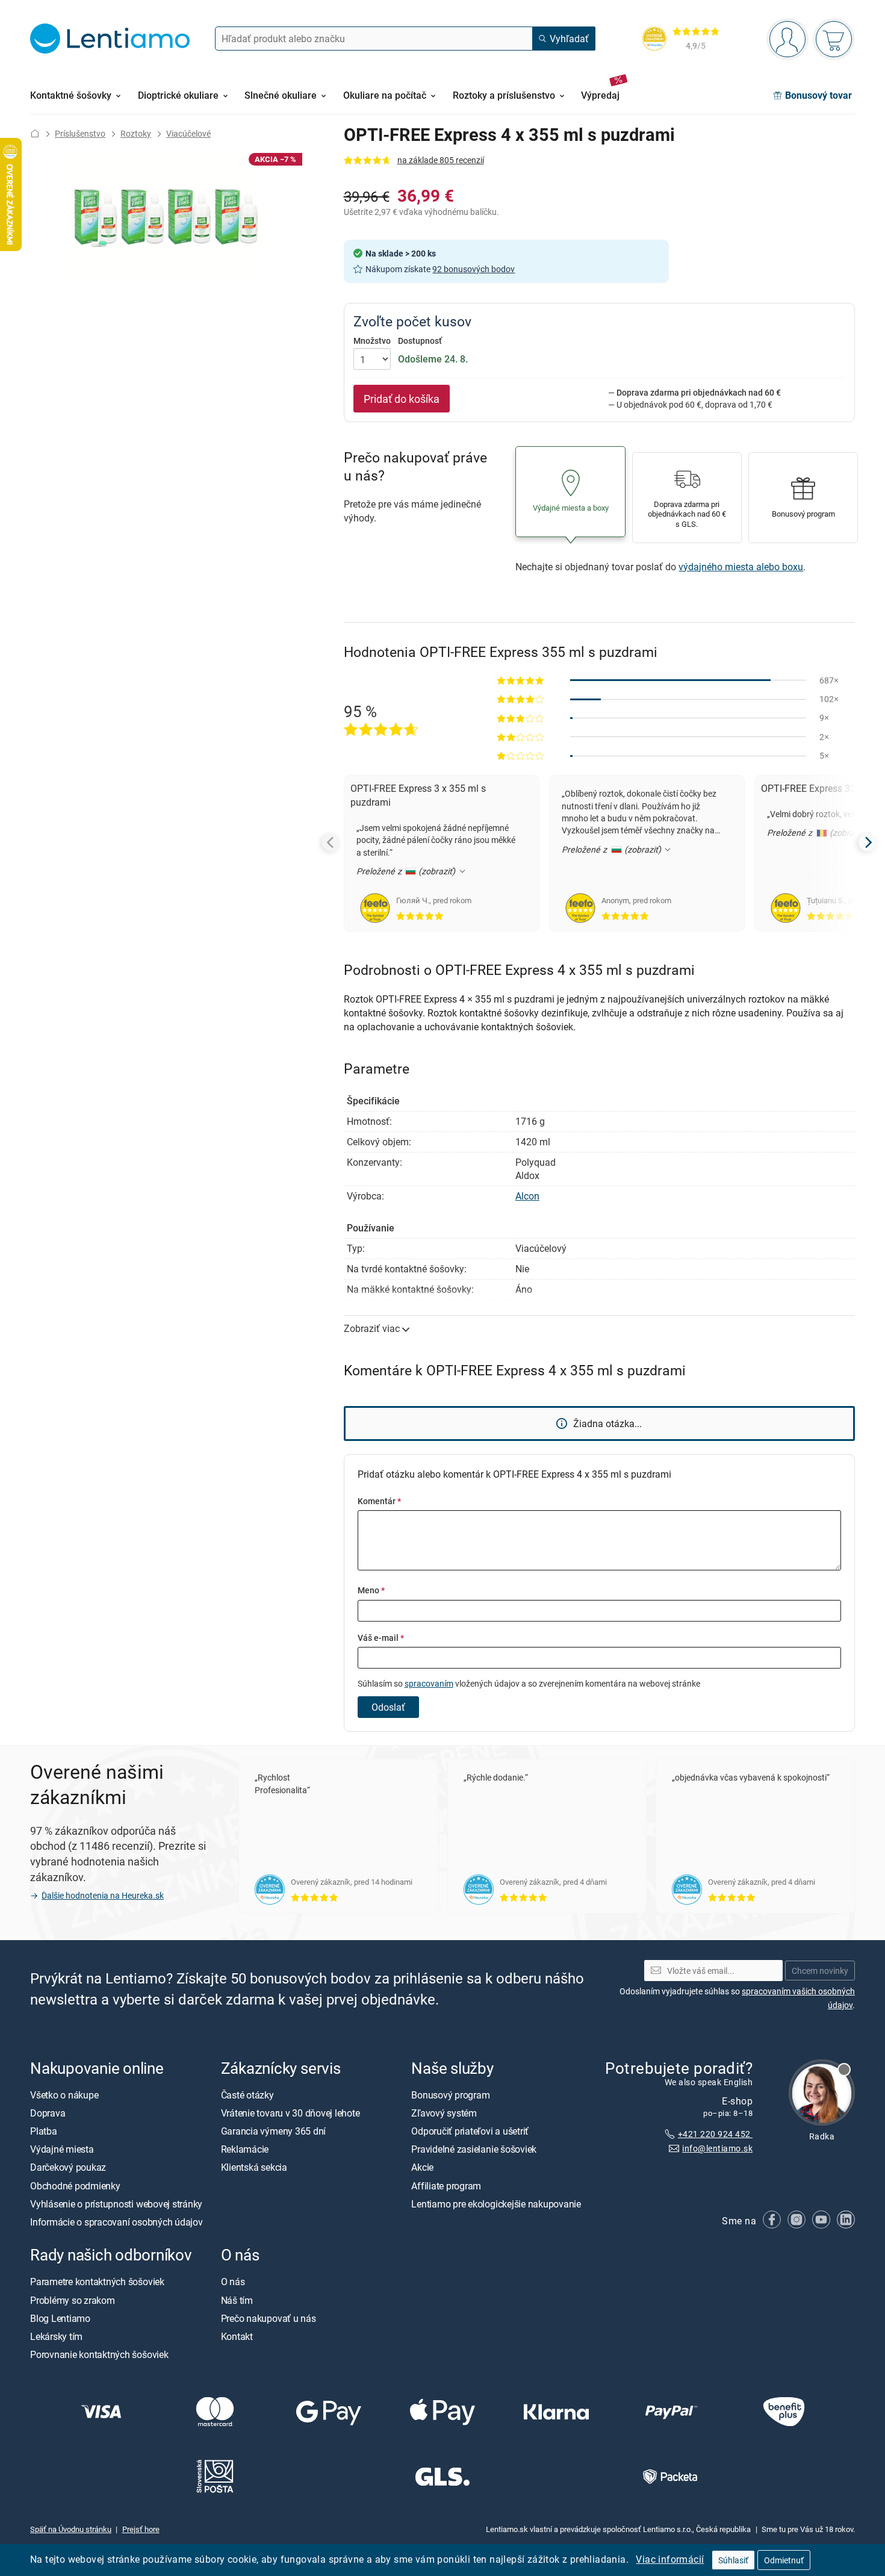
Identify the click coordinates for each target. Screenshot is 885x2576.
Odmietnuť (784, 2560)
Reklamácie (245, 2149)
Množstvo (372, 341)
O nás (233, 2282)
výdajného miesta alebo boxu (741, 567)
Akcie (422, 2167)
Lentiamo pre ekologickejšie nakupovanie (496, 2203)
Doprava (48, 2113)
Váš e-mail (381, 1638)
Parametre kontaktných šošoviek (97, 2282)
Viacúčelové (188, 133)
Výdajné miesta (62, 2149)
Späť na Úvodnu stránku (71, 2528)
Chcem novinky (820, 1970)
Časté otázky (247, 2094)
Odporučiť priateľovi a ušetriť (470, 2131)
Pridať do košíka (402, 399)
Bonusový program (450, 2094)
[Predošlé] (331, 842)
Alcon (527, 1196)
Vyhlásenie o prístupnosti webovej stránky (116, 2203)
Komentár (379, 1501)
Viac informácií (670, 2559)
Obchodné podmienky (75, 2185)
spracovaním (429, 1683)
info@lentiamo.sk (717, 2148)
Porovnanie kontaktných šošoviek (99, 2354)
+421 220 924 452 (715, 2133)
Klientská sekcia (254, 2167)
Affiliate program (446, 2185)
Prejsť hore (141, 2528)
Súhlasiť (733, 2560)
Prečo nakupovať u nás (269, 2318)
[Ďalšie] (868, 842)
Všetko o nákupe (64, 2094)
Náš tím (237, 2300)
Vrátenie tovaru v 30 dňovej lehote (290, 2113)
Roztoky (136, 133)
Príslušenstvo (80, 133)
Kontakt (237, 2336)
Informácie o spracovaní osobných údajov (116, 2222)
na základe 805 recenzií (441, 160)
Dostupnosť (420, 341)
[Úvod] (35, 133)
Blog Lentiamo (60, 2318)
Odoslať (388, 1707)
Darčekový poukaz (68, 2167)
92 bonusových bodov (474, 269)
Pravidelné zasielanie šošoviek (474, 2149)
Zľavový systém (444, 2113)
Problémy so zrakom (73, 2300)
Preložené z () (407, 871)
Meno (371, 1590)
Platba (44, 2131)
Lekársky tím (56, 2336)
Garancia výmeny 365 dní (273, 2131)
